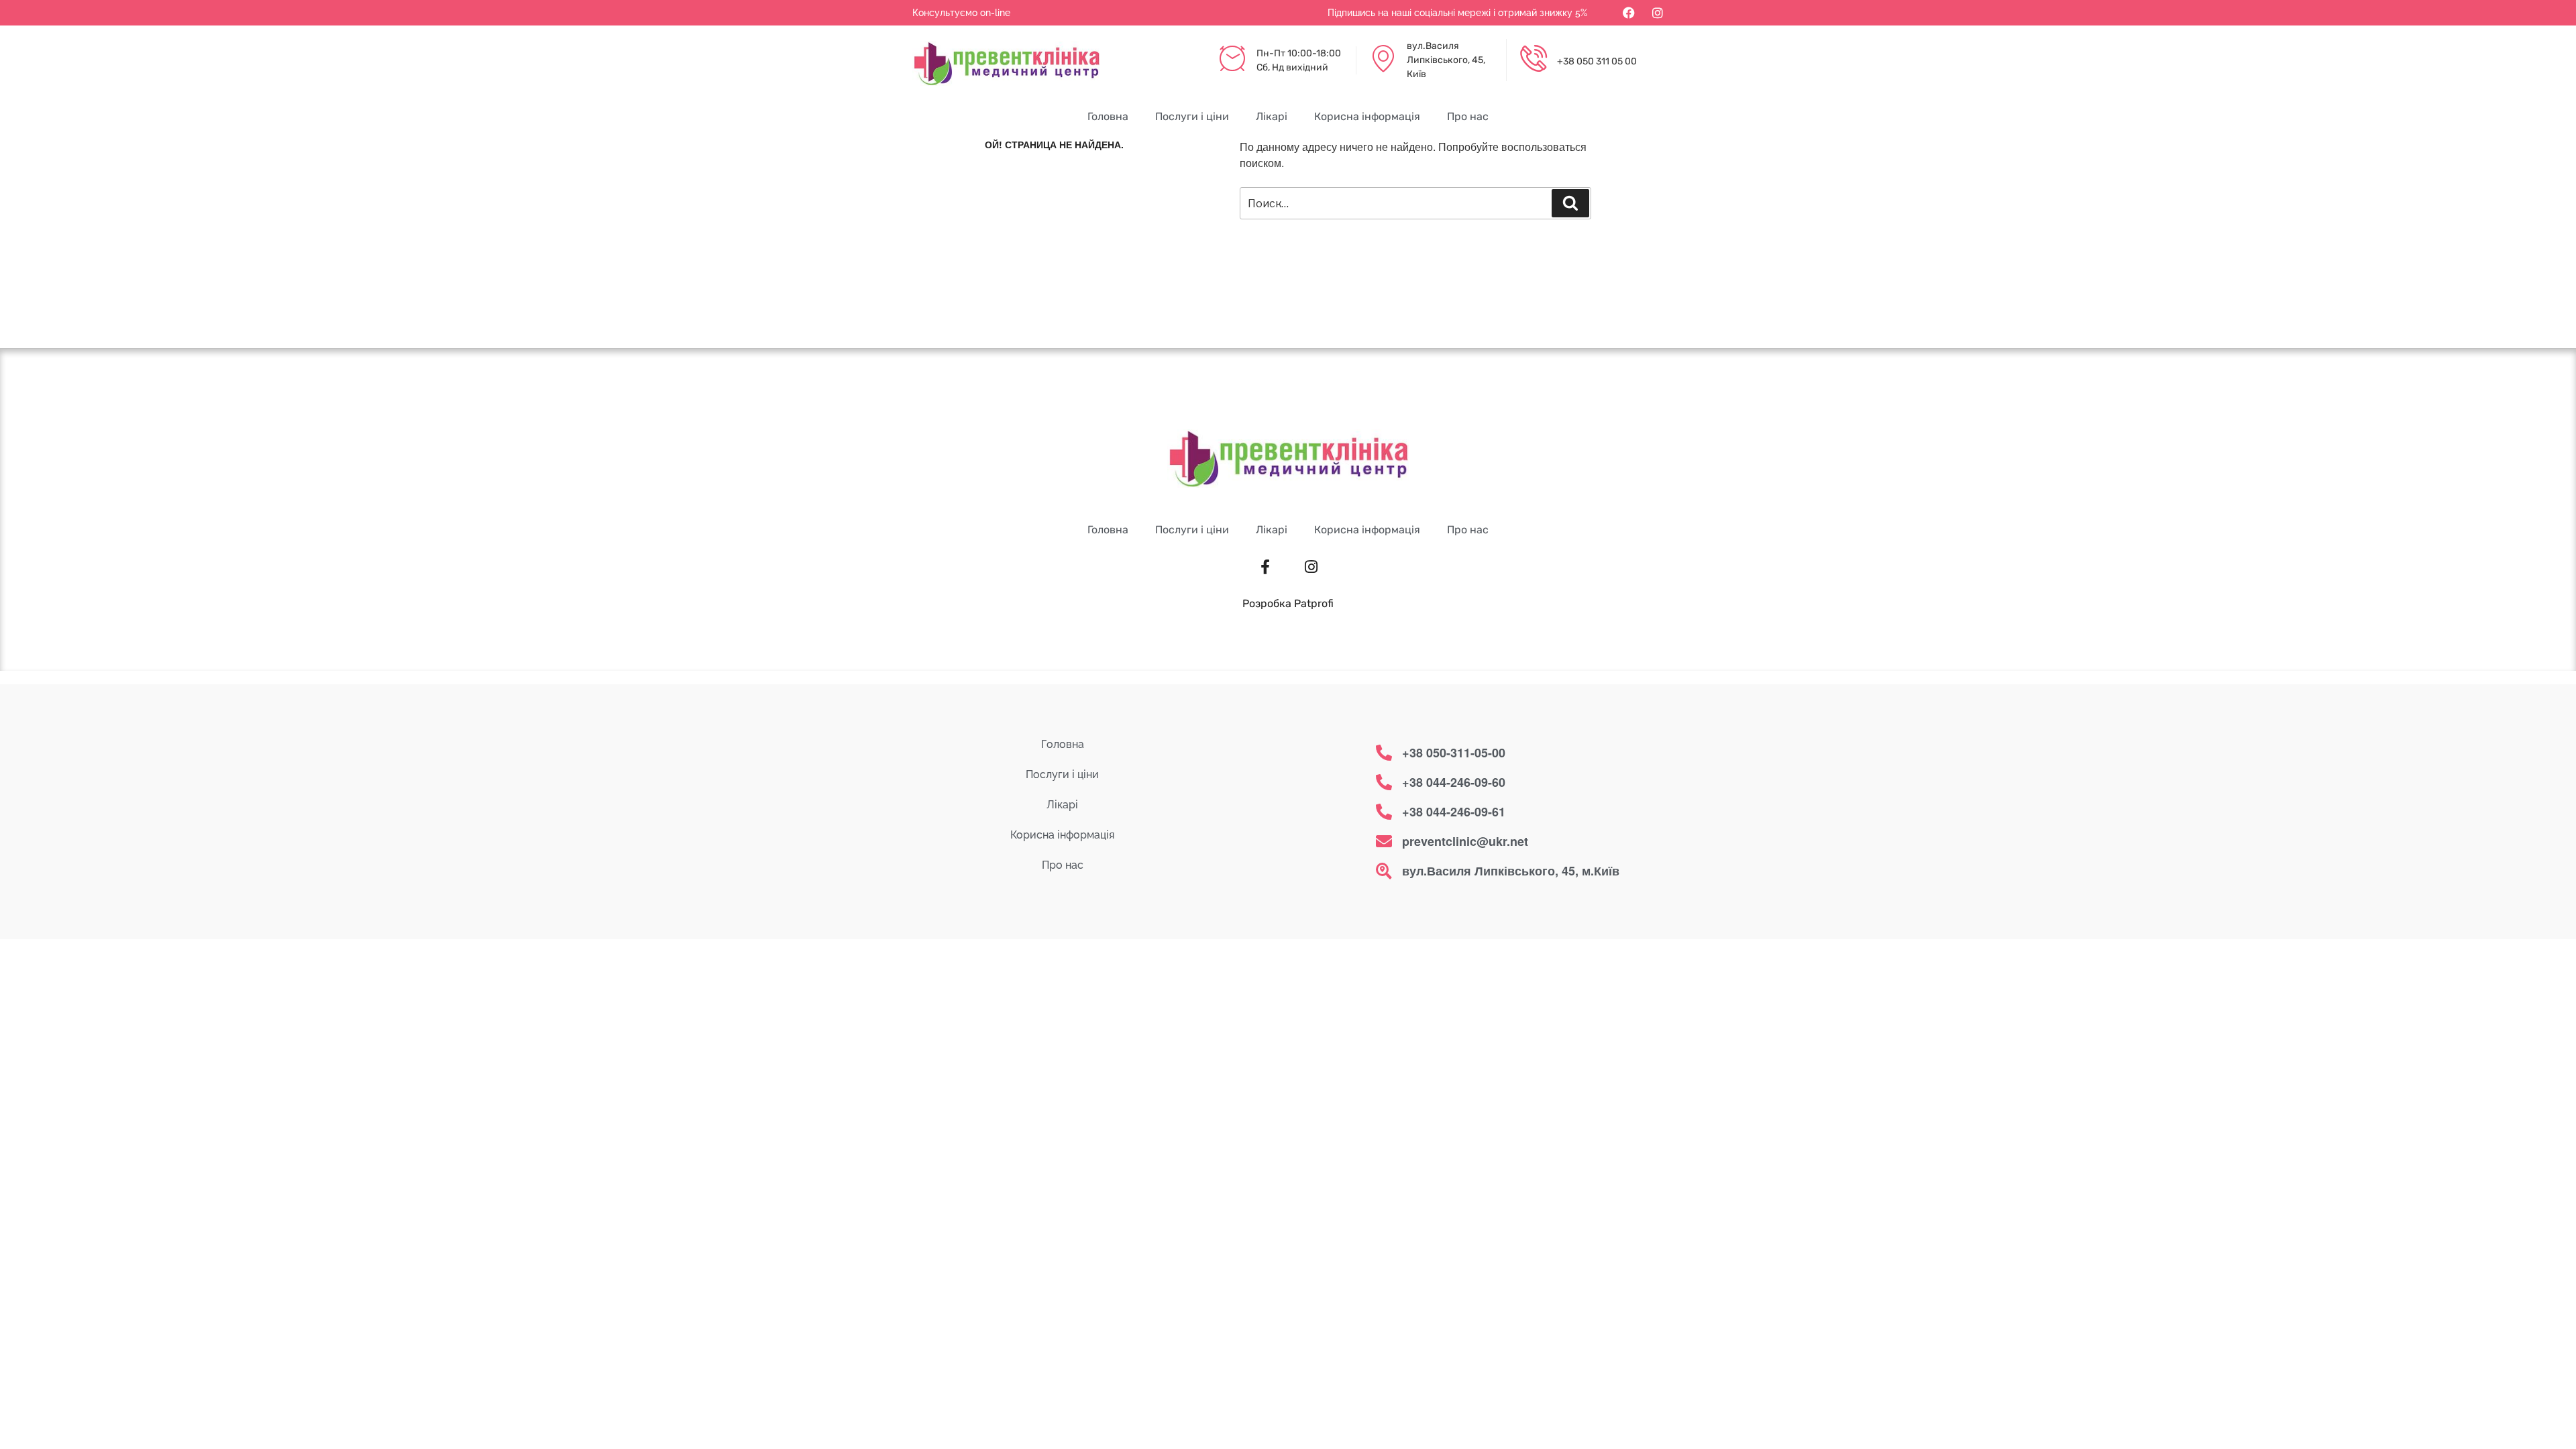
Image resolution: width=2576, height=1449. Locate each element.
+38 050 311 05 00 (1597, 61)
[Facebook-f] (1265, 567)
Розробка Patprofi (1288, 603)
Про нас (1468, 116)
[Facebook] (1629, 13)
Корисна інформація (1367, 116)
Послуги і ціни (1192, 116)
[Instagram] (1658, 13)
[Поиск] (1570, 203)
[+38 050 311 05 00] (1534, 60)
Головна (1108, 116)
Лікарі (1272, 116)
